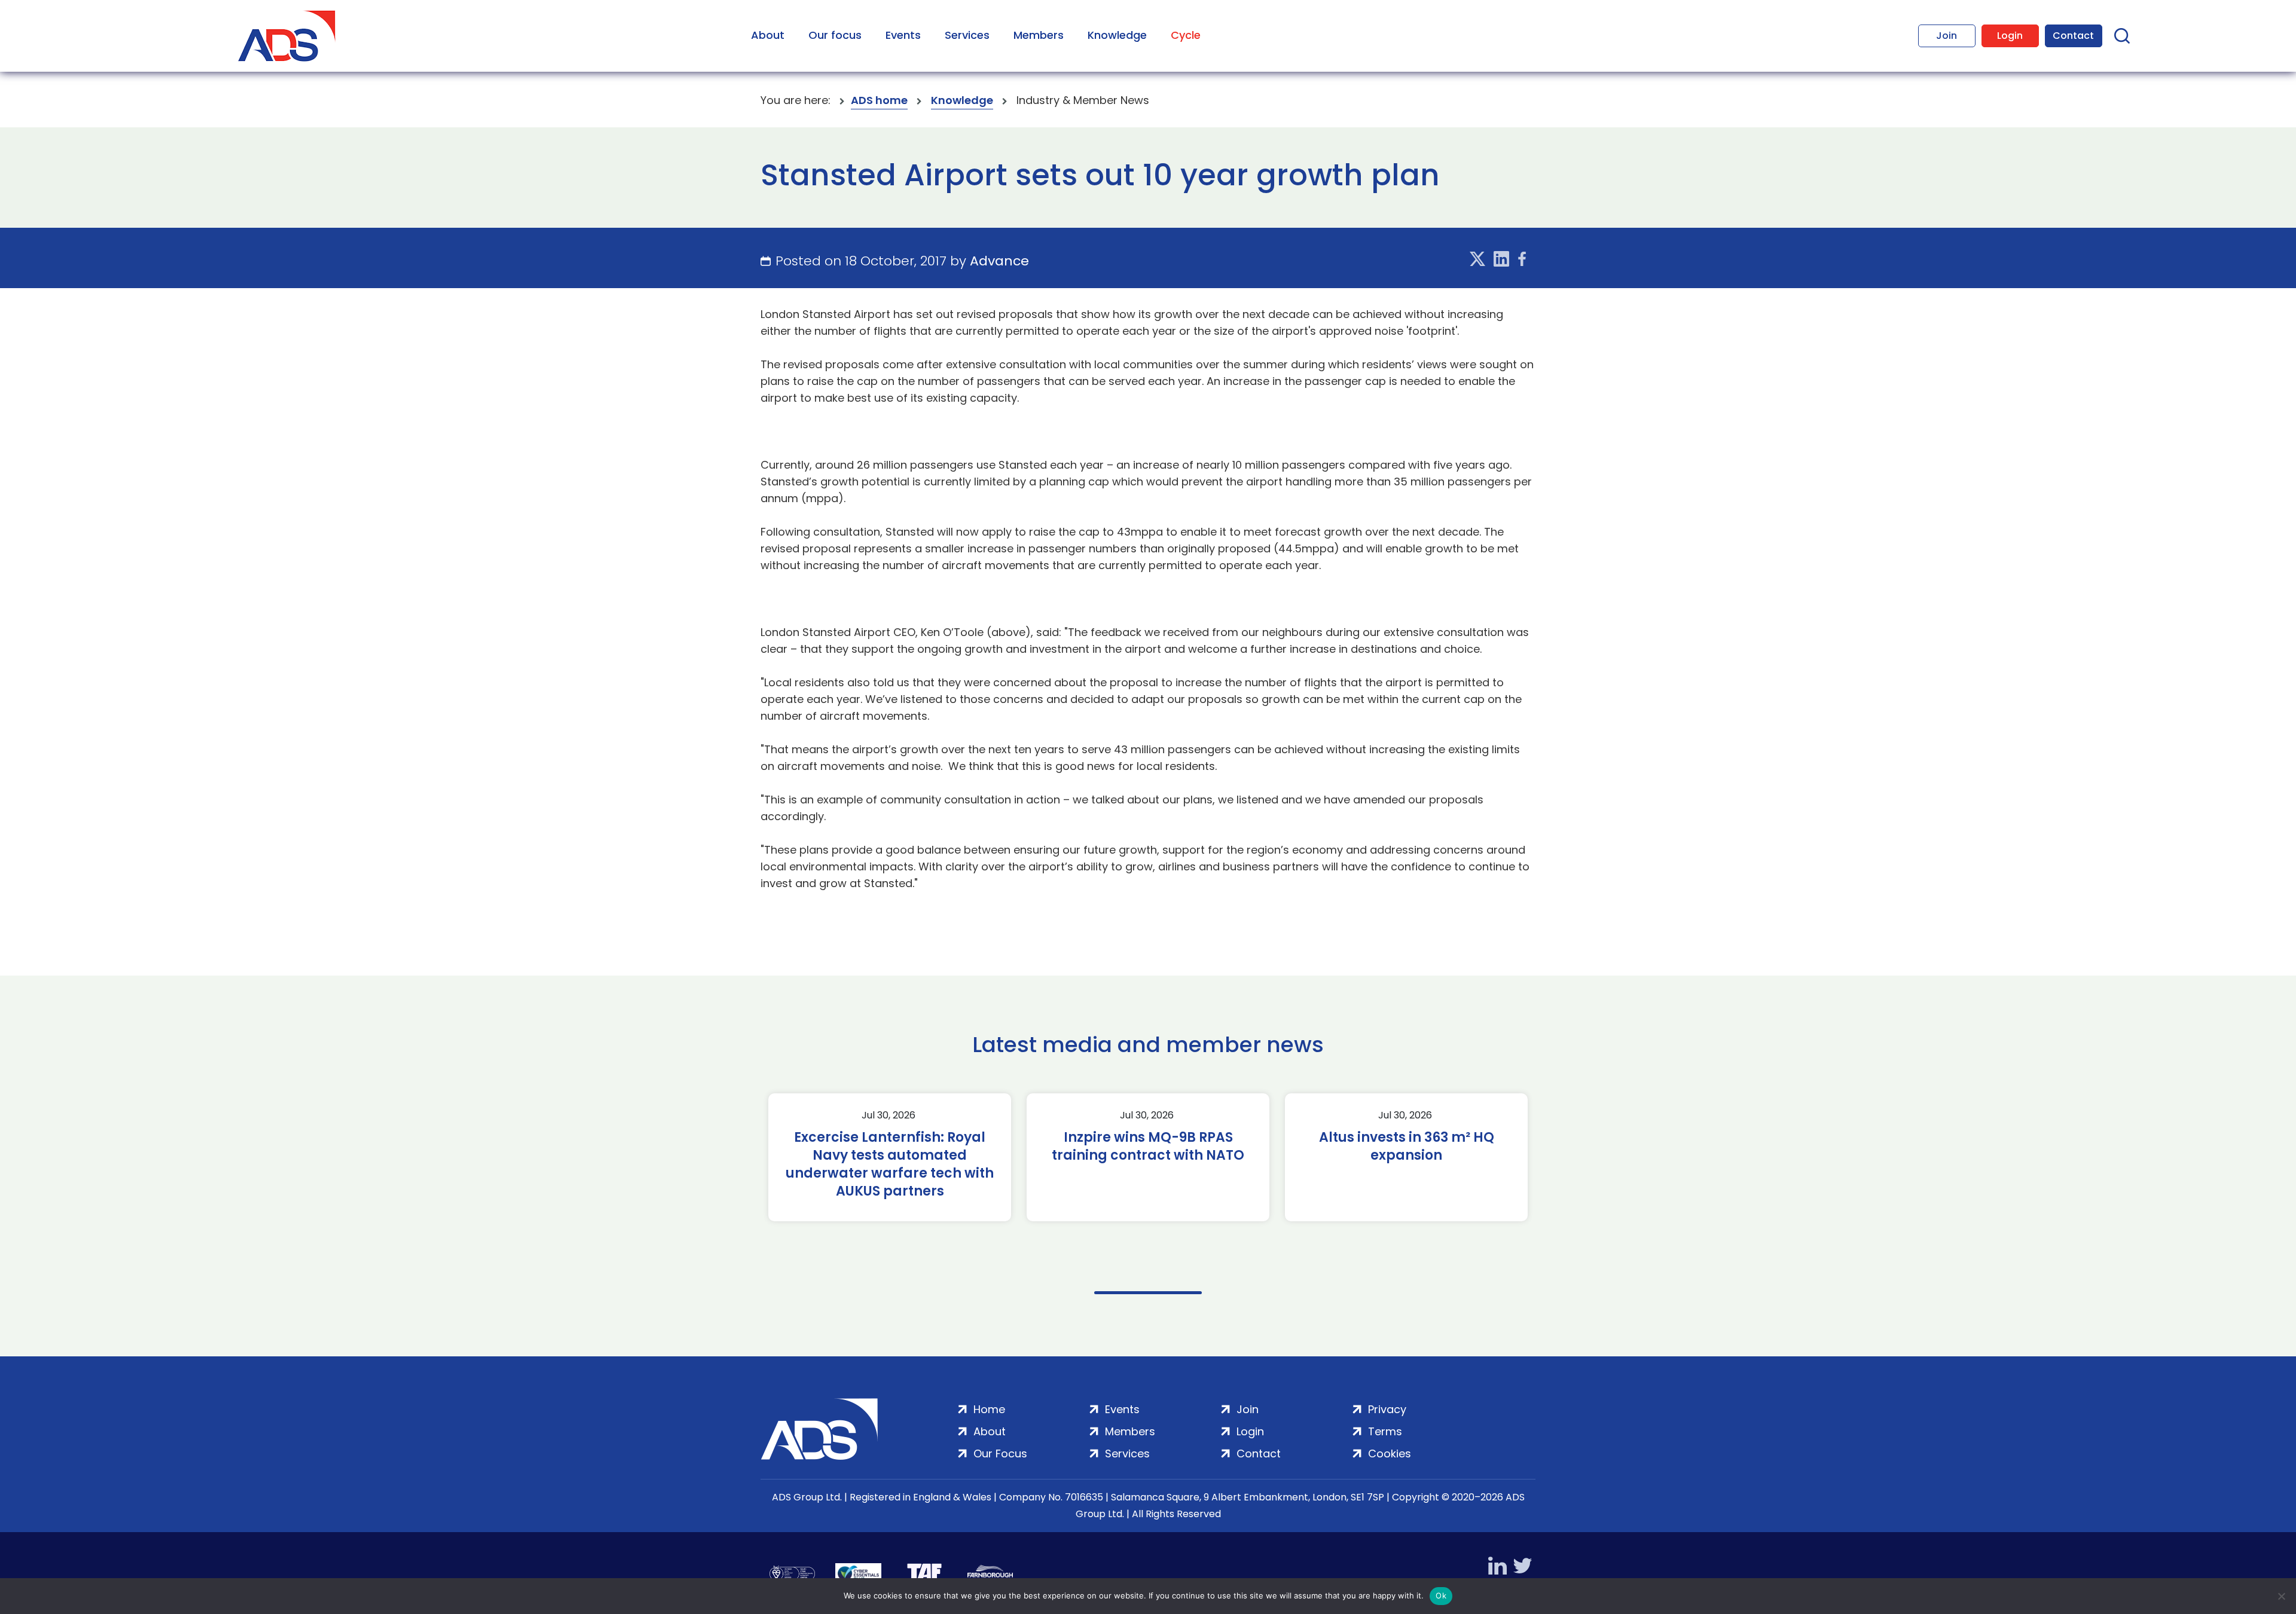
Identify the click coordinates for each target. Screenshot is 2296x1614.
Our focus (835, 35)
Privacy (1387, 1409)
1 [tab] (1148, 1293)
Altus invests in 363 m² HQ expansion (1407, 1147)
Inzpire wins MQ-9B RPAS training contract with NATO (1148, 1147)
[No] (2281, 1596)
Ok (1441, 1595)
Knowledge (1117, 35)
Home (989, 1409)
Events (903, 35)
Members (1039, 35)
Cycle (1186, 35)
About (768, 35)
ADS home (879, 100)
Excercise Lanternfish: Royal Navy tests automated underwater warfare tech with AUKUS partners (890, 1164)
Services (967, 35)
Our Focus (1000, 1453)
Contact (2073, 36)
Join (1947, 36)
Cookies (1390, 1453)
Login (2010, 36)
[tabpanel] (890, 1157)
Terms (1385, 1431)
